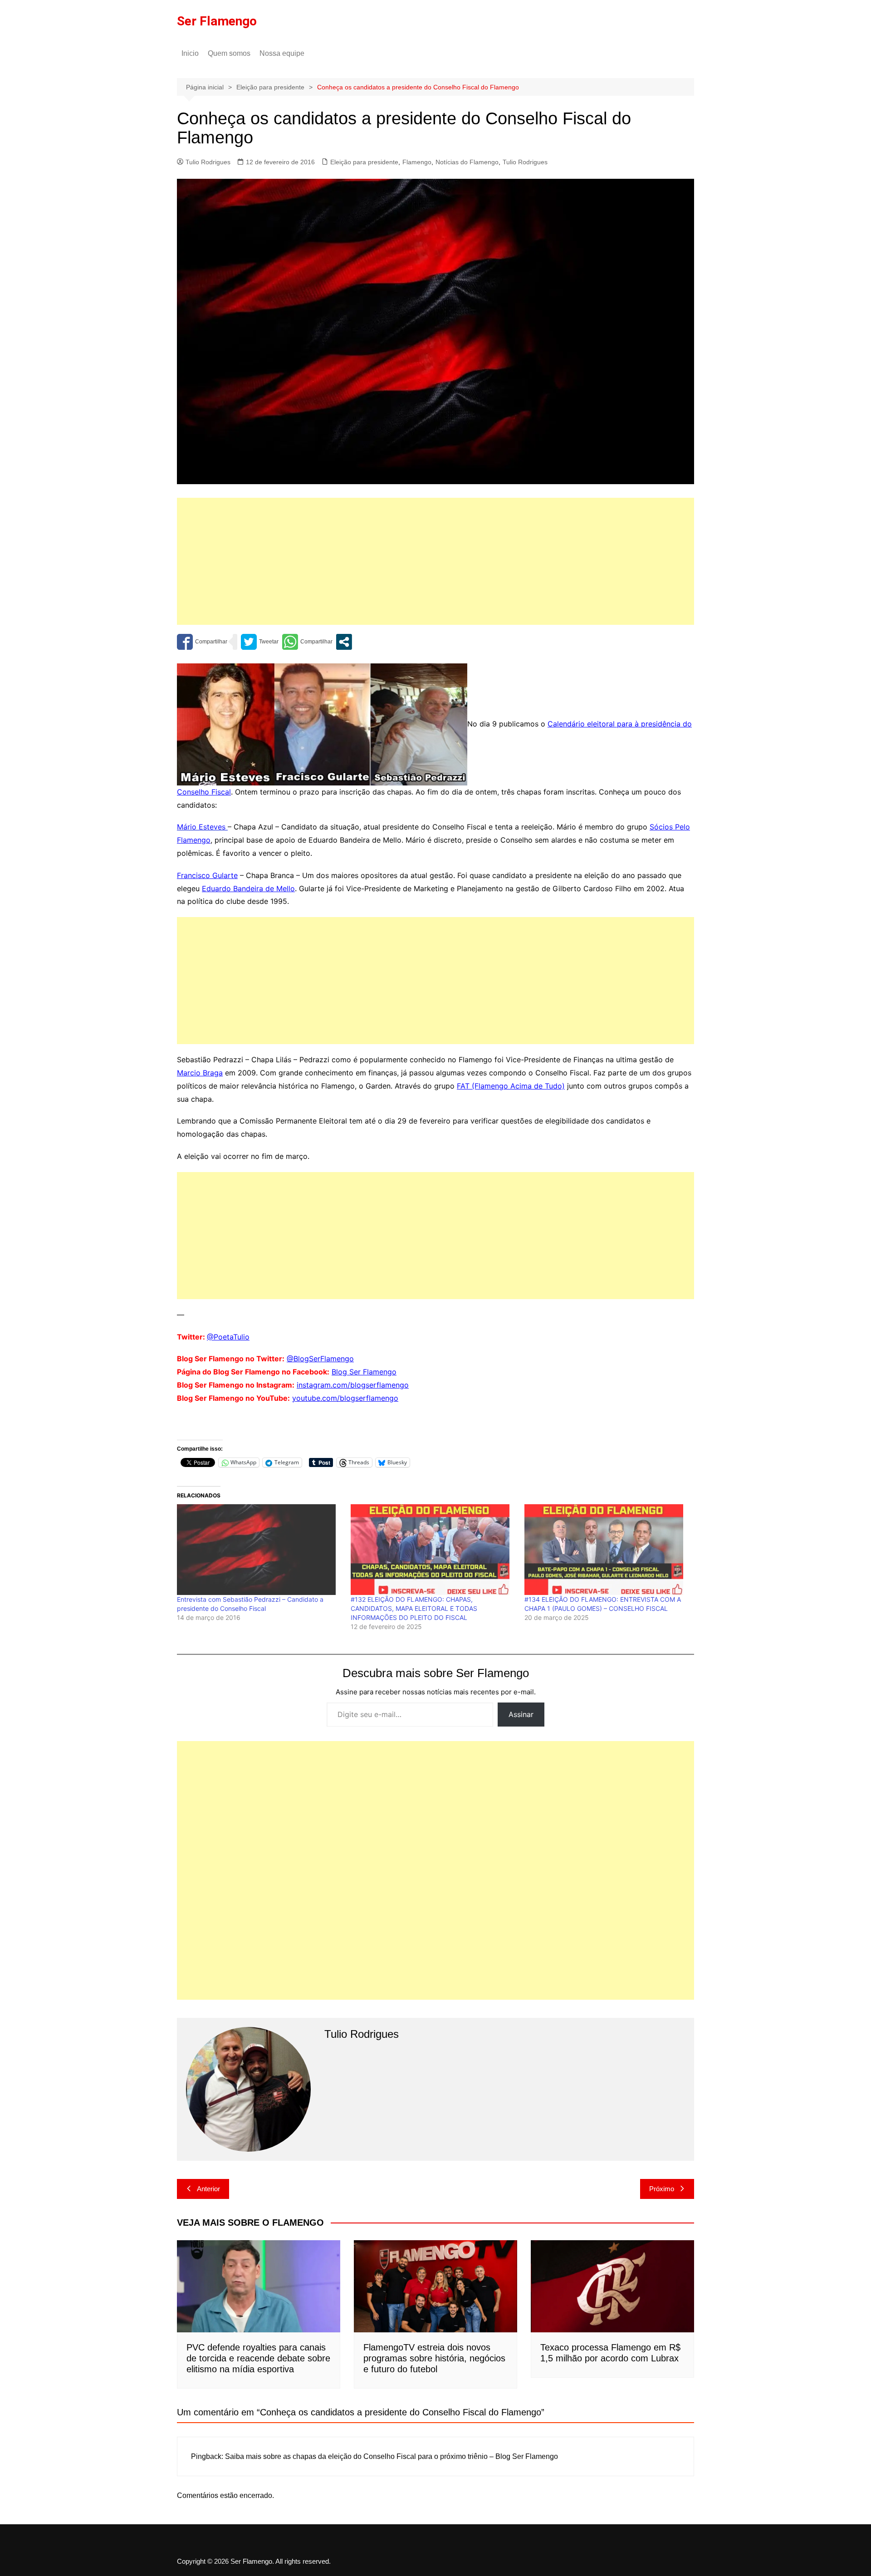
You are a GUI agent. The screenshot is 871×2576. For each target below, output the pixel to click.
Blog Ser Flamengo (364, 1372)
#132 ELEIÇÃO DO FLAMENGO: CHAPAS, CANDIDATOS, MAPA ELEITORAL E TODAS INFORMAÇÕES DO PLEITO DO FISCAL (414, 1608)
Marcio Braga (200, 1073)
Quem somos (229, 53)
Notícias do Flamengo (467, 162)
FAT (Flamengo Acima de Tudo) (511, 1086)
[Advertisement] (435, 561)
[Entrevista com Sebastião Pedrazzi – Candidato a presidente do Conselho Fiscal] (259, 1550)
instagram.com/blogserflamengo (353, 1385)
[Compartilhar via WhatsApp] (307, 642)
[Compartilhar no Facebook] (202, 642)
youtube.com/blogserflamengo (345, 1398)
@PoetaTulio (228, 1337)
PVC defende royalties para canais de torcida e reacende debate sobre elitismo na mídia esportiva (258, 2358)
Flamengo (417, 162)
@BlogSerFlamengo (320, 1359)
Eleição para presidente (364, 162)
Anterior (208, 2189)
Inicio (190, 53)
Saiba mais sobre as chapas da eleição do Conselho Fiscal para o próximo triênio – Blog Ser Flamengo (391, 2456)
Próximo (662, 2189)
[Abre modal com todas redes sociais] (344, 642)
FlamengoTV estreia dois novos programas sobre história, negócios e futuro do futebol (434, 2358)
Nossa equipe (289, 53)
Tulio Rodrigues (208, 162)
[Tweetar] (260, 642)
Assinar (521, 1714)
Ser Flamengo (217, 21)
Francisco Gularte (207, 875)
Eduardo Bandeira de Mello (248, 888)
